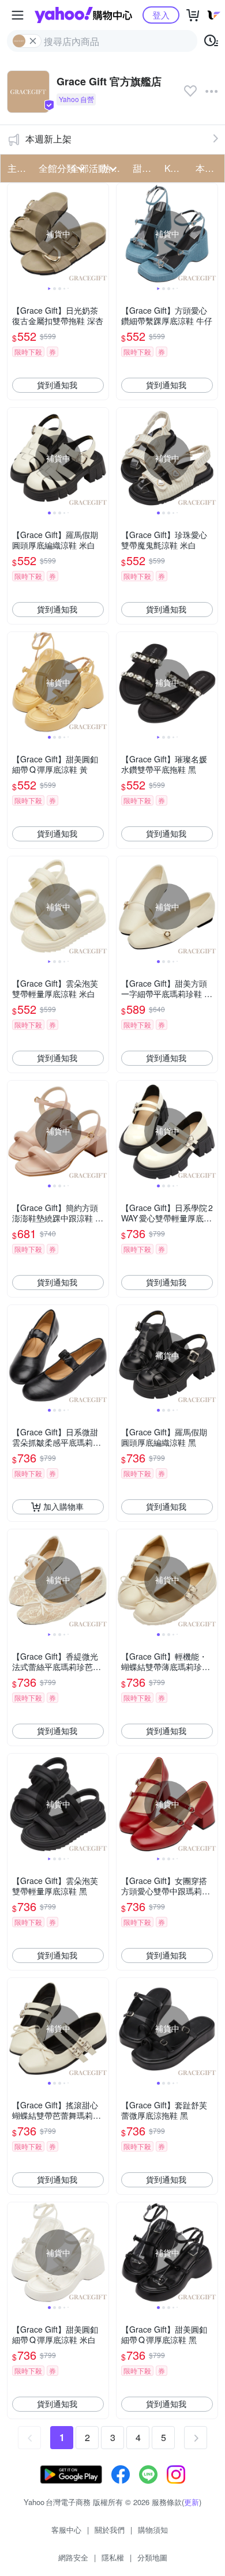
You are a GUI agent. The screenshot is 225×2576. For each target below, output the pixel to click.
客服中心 (66, 2530)
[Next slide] (101, 234)
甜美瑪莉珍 (145, 168)
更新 (192, 2502)
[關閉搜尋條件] (33, 41)
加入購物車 (63, 1506)
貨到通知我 (57, 385)
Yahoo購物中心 (83, 15)
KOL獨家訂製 (177, 168)
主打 (17, 168)
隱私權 (113, 2557)
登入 (161, 15)
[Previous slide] (15, 234)
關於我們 (110, 2530)
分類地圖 (152, 2557)
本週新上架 (48, 139)
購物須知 (153, 2530)
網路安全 (73, 2557)
